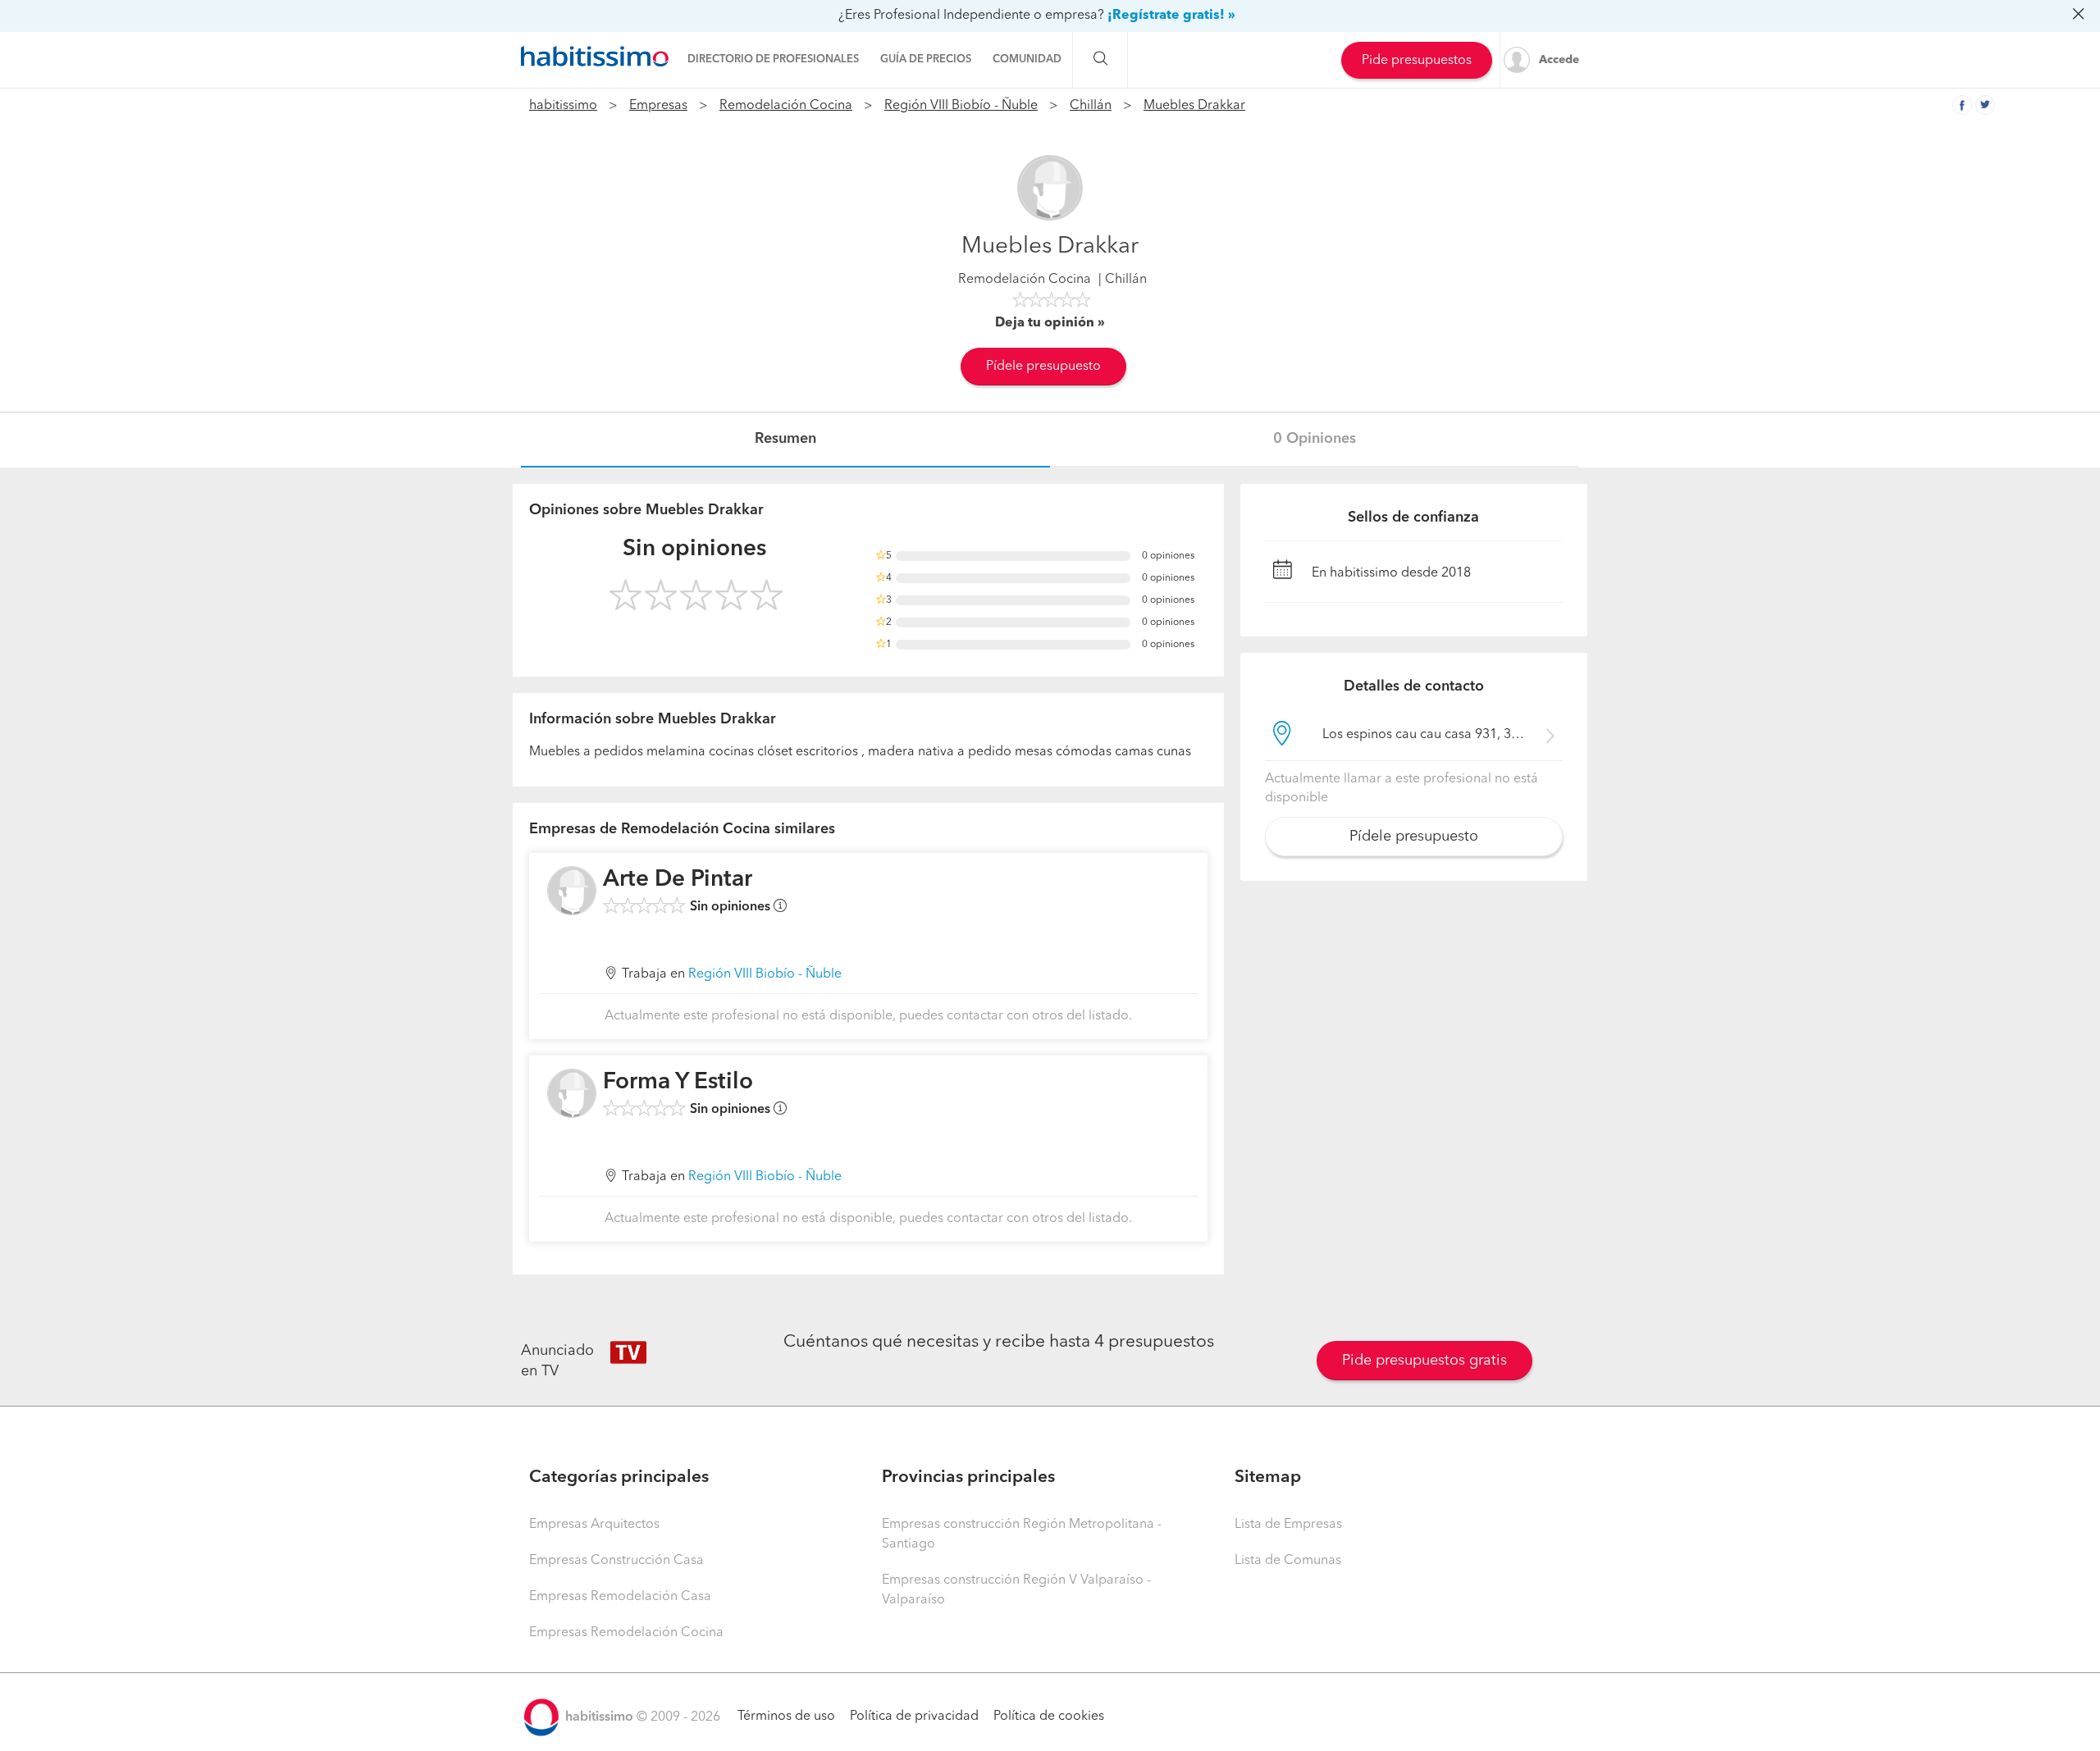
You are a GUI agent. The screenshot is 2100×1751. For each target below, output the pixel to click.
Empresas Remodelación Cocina (626, 1633)
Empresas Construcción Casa (616, 1561)
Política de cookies (1049, 1717)
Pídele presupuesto (1043, 367)
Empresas (658, 106)
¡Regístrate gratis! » (1171, 16)
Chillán (1091, 106)
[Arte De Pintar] (572, 891)
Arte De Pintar (678, 880)
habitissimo (563, 106)
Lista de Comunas (1288, 1561)
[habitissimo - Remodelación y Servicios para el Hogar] (595, 57)
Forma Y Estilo (678, 1083)
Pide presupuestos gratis (1424, 1361)
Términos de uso (786, 1717)
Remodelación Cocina (786, 106)
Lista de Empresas (1288, 1525)
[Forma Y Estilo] (572, 1093)
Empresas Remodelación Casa (620, 1597)
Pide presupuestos (1417, 61)
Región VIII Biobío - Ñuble (961, 106)
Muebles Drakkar (1194, 106)
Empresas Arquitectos (594, 1525)
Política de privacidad (914, 1717)
